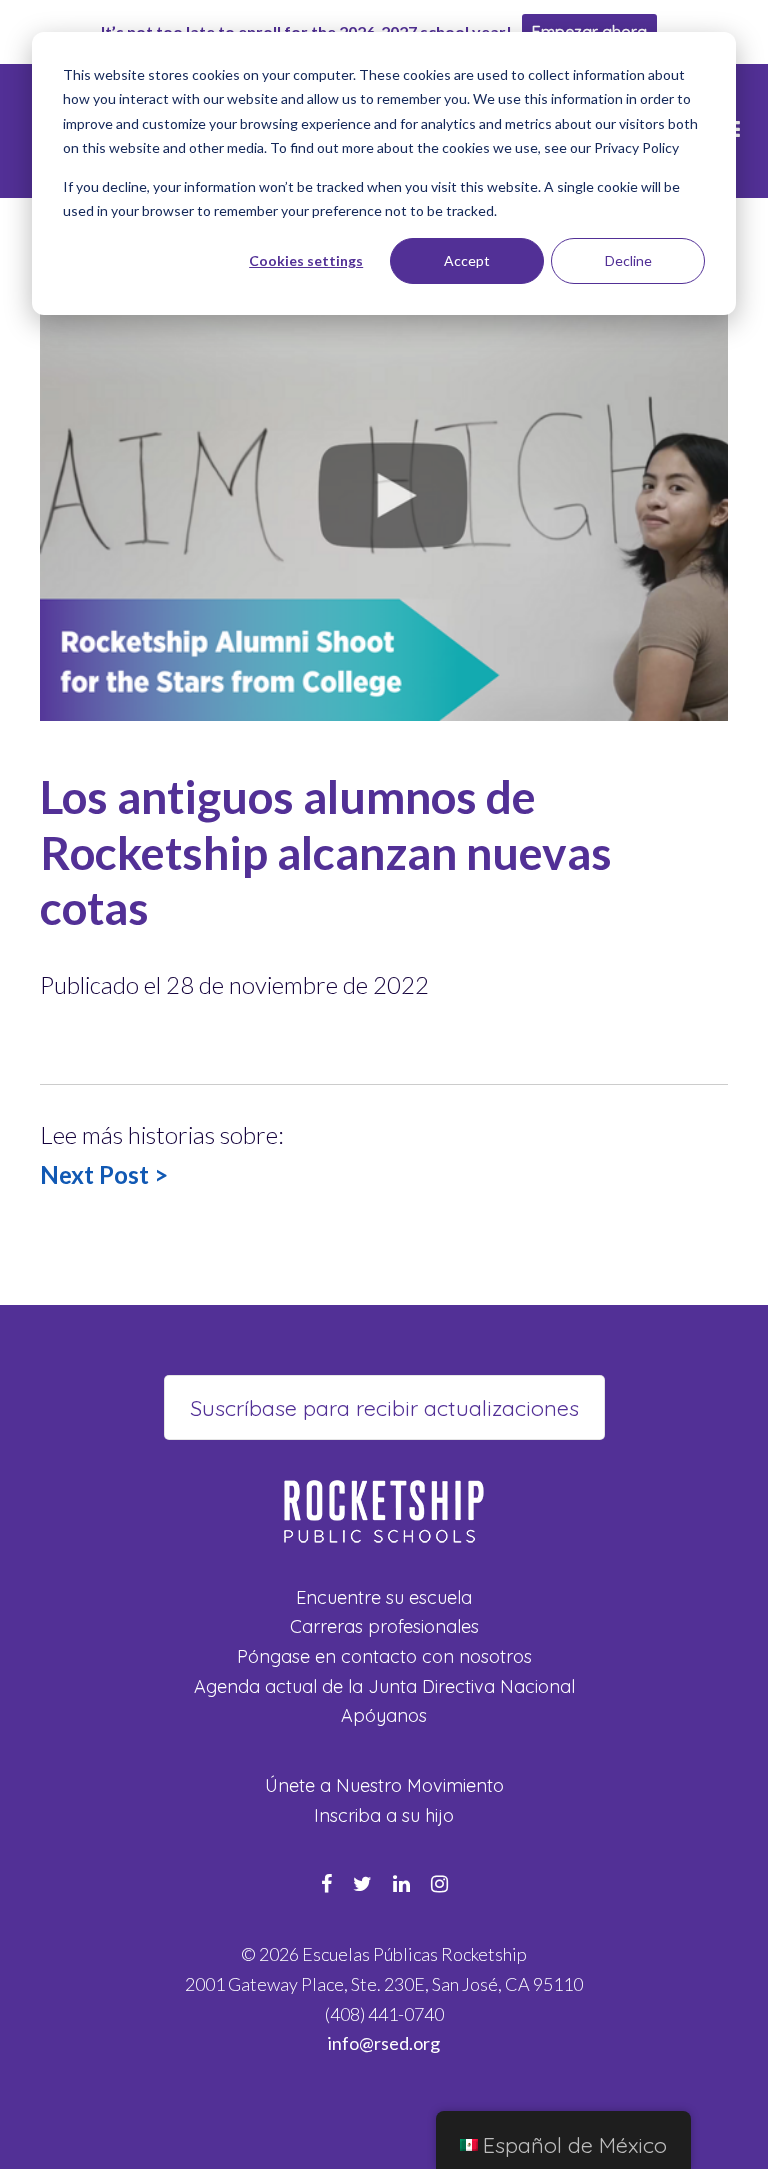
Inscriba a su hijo (384, 1815)
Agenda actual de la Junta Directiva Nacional (384, 1686)
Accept (467, 260)
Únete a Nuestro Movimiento (384, 1785)
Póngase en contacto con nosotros (384, 1656)
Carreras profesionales (384, 1626)
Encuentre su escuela (384, 1597)
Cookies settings (306, 260)
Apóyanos (384, 1715)
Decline (628, 260)
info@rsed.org (384, 2043)
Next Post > (104, 1174)
